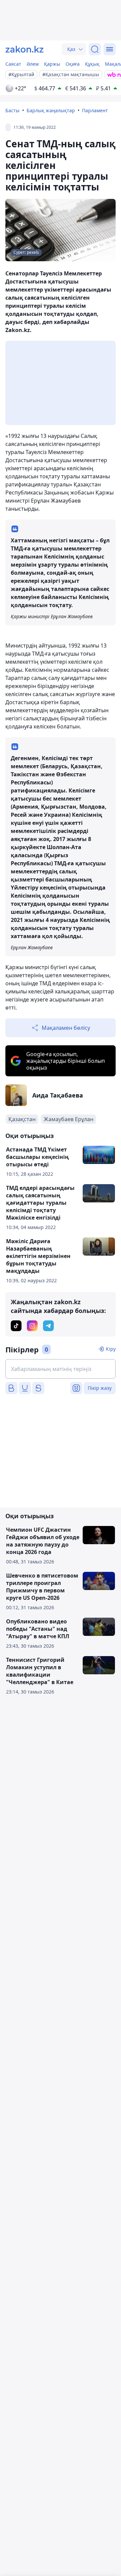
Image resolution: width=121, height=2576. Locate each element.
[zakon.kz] (25, 49)
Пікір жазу (100, 1388)
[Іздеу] (95, 49)
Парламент (95, 110)
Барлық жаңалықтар (51, 110)
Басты (12, 110)
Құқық (92, 64)
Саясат (13, 64)
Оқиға (73, 64)
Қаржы (52, 64)
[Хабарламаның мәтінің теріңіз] (61, 1369)
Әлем (33, 64)
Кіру (111, 1349)
